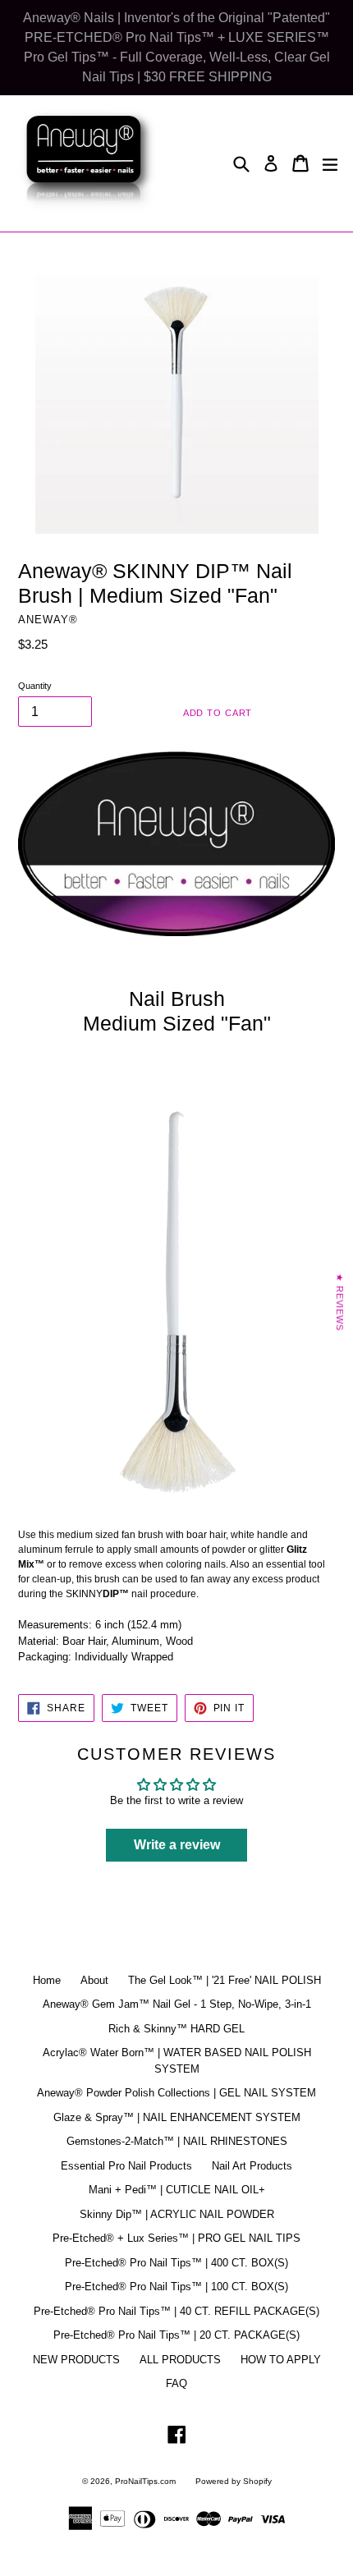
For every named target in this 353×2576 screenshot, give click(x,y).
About (94, 1980)
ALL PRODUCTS (180, 2360)
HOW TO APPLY (281, 2360)
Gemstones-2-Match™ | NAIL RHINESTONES (177, 2141)
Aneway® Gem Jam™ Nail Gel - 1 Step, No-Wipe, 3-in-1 (177, 2004)
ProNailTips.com (145, 2481)
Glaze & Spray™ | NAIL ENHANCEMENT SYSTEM (177, 2117)
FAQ (176, 2383)
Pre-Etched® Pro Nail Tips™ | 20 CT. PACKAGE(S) (176, 2335)
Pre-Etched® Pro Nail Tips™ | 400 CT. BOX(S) (176, 2263)
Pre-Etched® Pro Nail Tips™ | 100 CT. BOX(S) (176, 2287)
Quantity (35, 686)
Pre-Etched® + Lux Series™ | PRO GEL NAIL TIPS (176, 2238)
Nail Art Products (252, 2166)
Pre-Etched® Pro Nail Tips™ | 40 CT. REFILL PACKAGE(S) (176, 2311)
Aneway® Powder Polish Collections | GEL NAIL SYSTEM (176, 2093)
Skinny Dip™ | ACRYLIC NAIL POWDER (177, 2214)
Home (47, 1980)
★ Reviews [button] (340, 1302)
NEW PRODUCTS (76, 2360)
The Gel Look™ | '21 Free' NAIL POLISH (225, 1980)
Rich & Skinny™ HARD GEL (176, 2029)
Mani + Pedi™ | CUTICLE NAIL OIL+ (177, 2190)
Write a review (177, 1845)
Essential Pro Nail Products (126, 2166)
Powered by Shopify (234, 2481)
